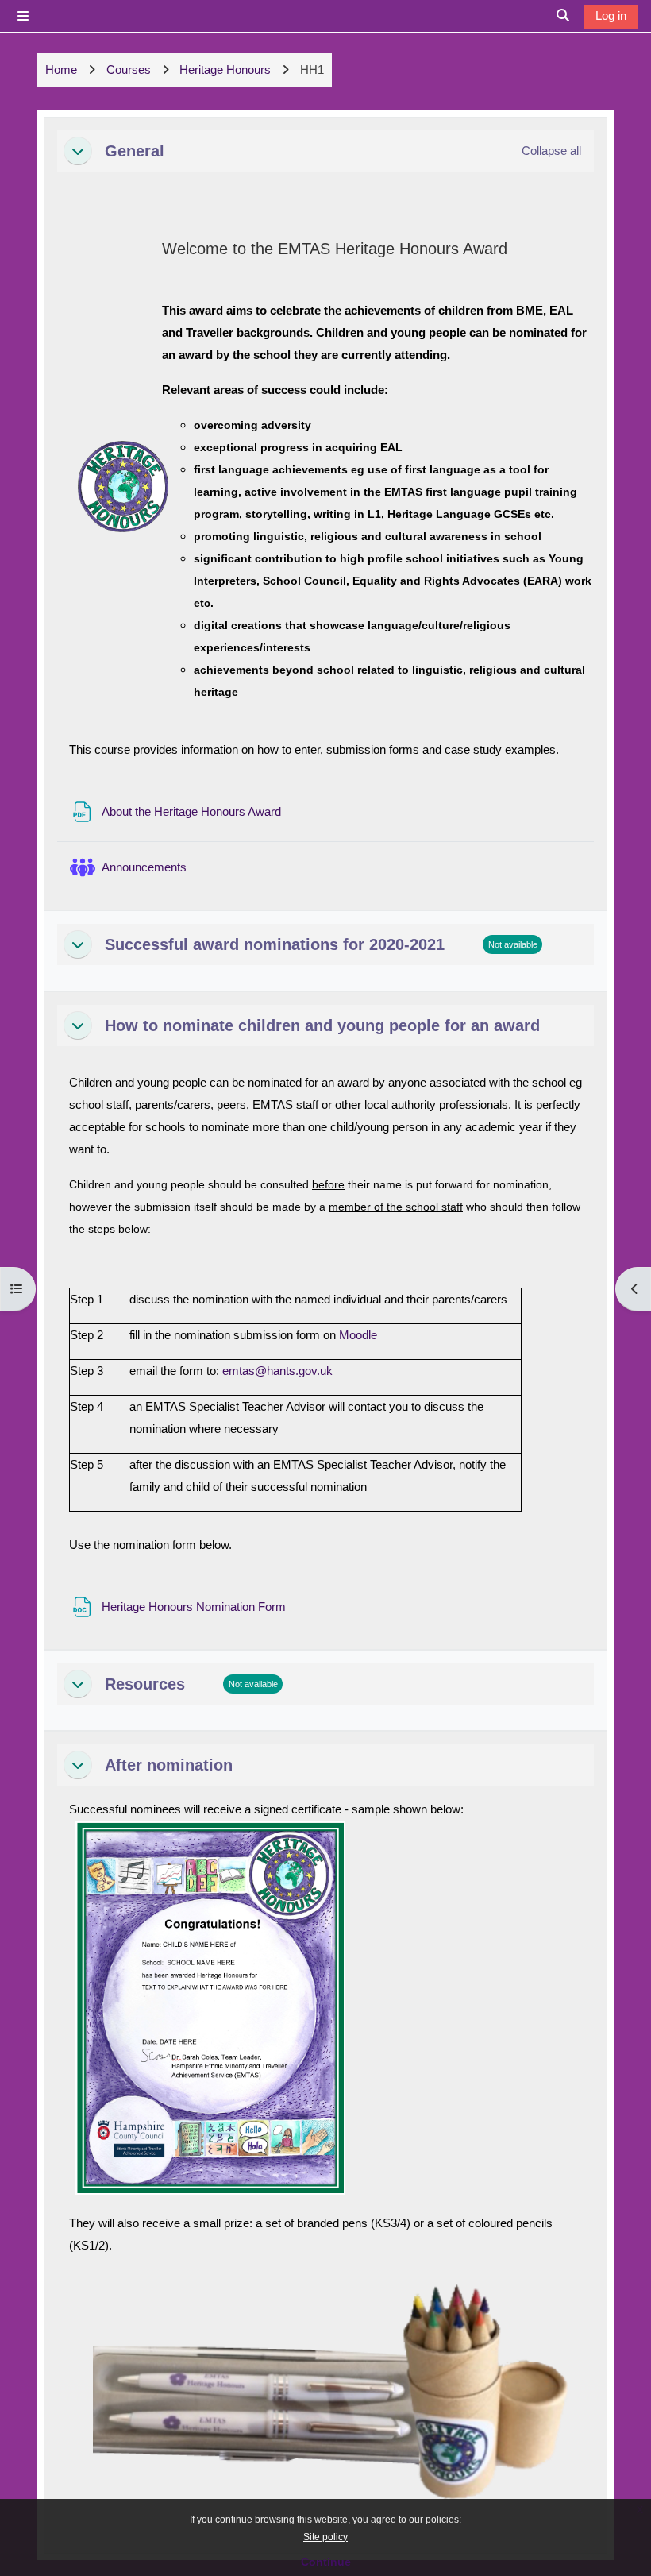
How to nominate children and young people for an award (322, 1025)
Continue (326, 2562)
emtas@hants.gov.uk (277, 1371)
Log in (611, 15)
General (135, 151)
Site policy (325, 2537)
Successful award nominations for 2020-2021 (275, 944)
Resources (145, 1684)
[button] (78, 151)
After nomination (169, 1765)
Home (61, 70)
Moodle (358, 1335)
